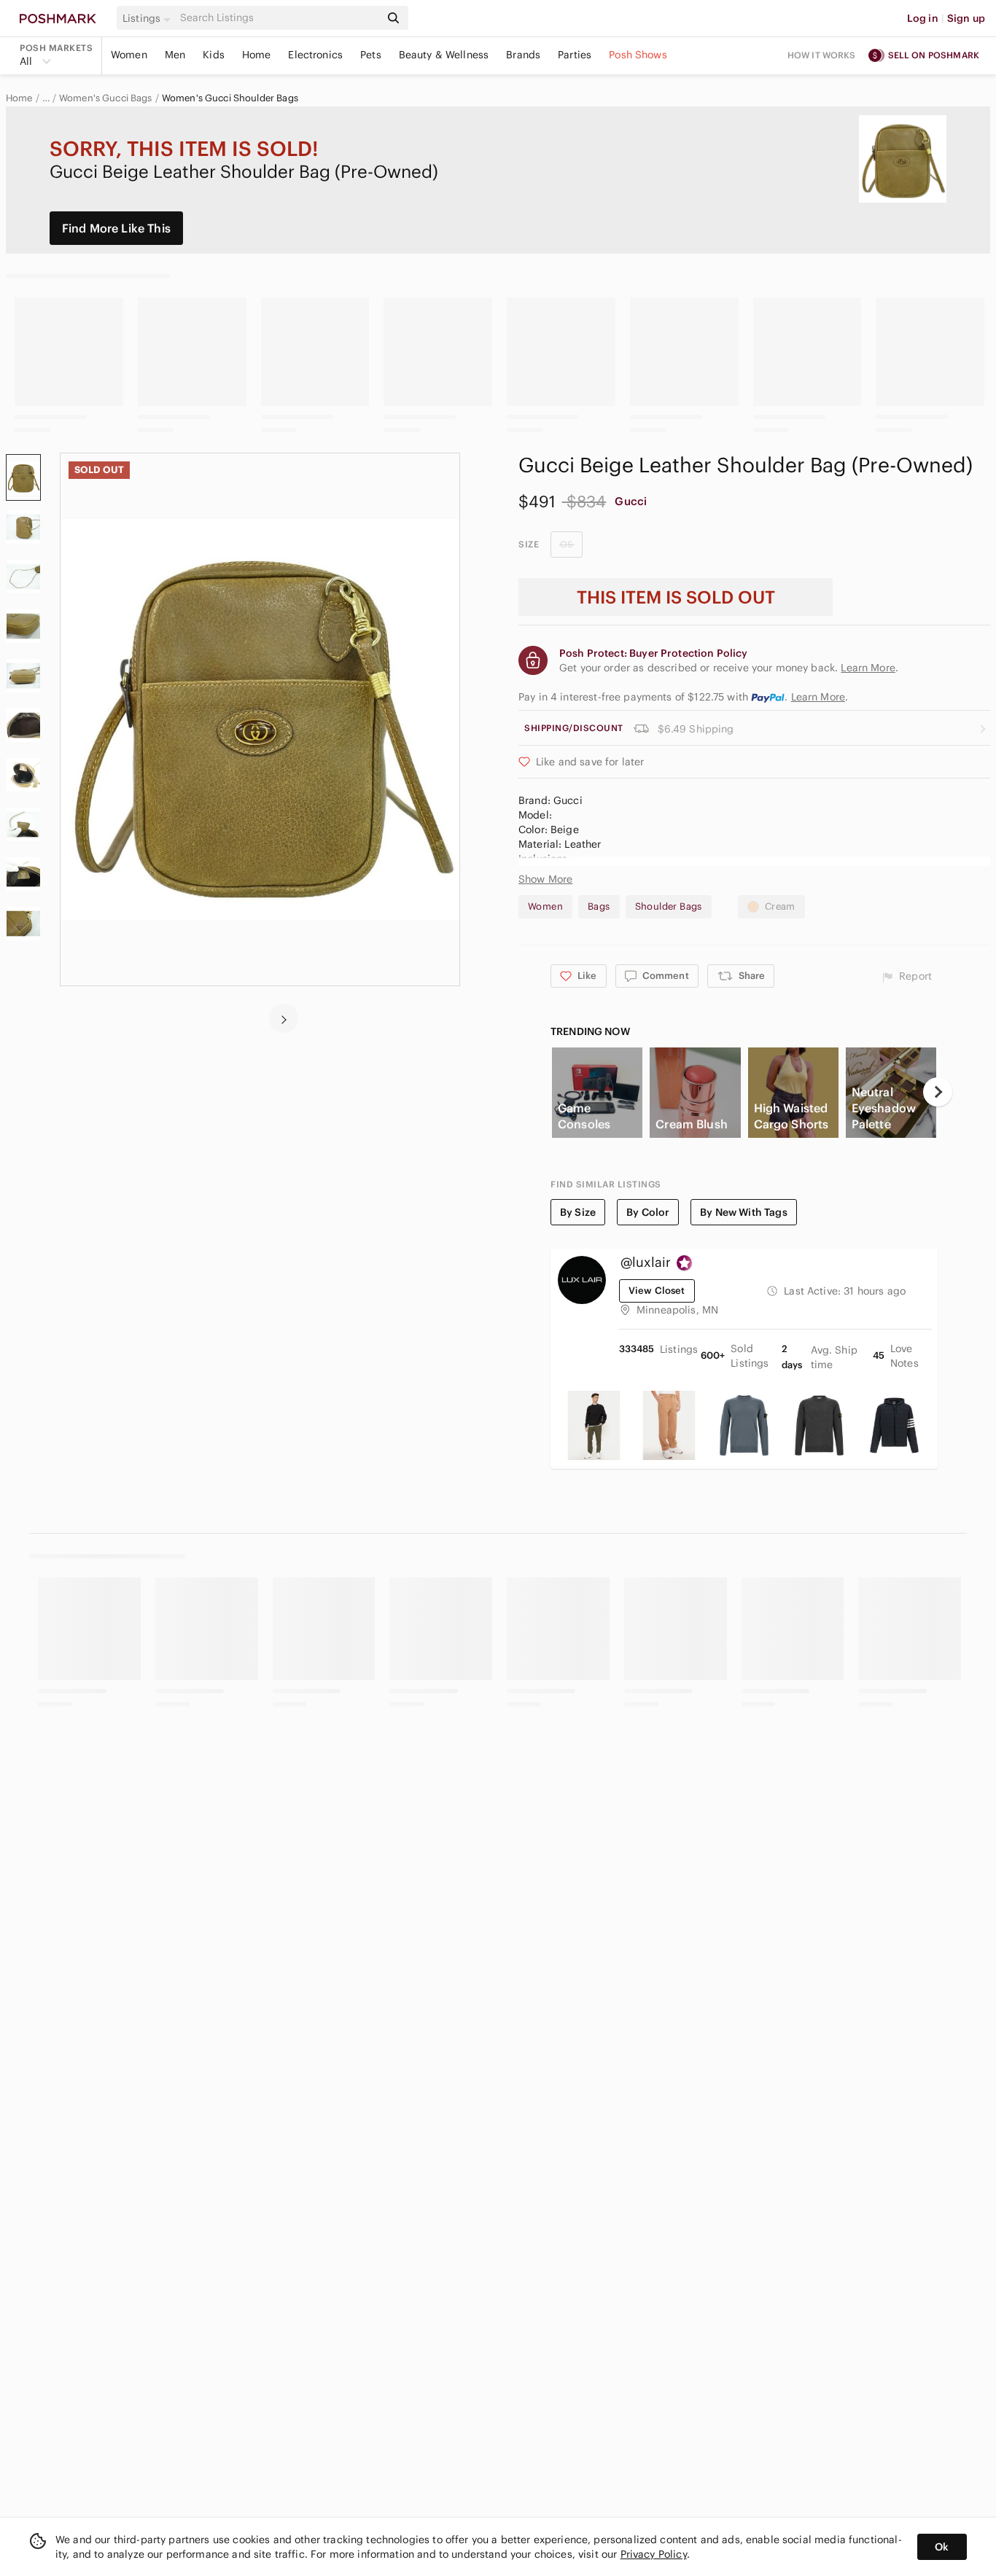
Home (257, 55)
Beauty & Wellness (444, 55)
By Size (578, 1212)
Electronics (315, 55)
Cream (780, 906)
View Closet (657, 1291)
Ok (942, 2547)
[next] (284, 1018)
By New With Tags (743, 1212)
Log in (923, 18)
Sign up (966, 18)
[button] (149, 18)
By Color (648, 1212)
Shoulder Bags (669, 906)
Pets (371, 55)
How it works (822, 55)
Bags (599, 906)
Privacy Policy (654, 2554)
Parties (575, 55)
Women (129, 55)
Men (175, 55)
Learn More (818, 697)
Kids (214, 55)
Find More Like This (116, 228)
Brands (523, 55)
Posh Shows (638, 55)
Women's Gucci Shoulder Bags (230, 98)
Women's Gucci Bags (106, 98)
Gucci (631, 501)
